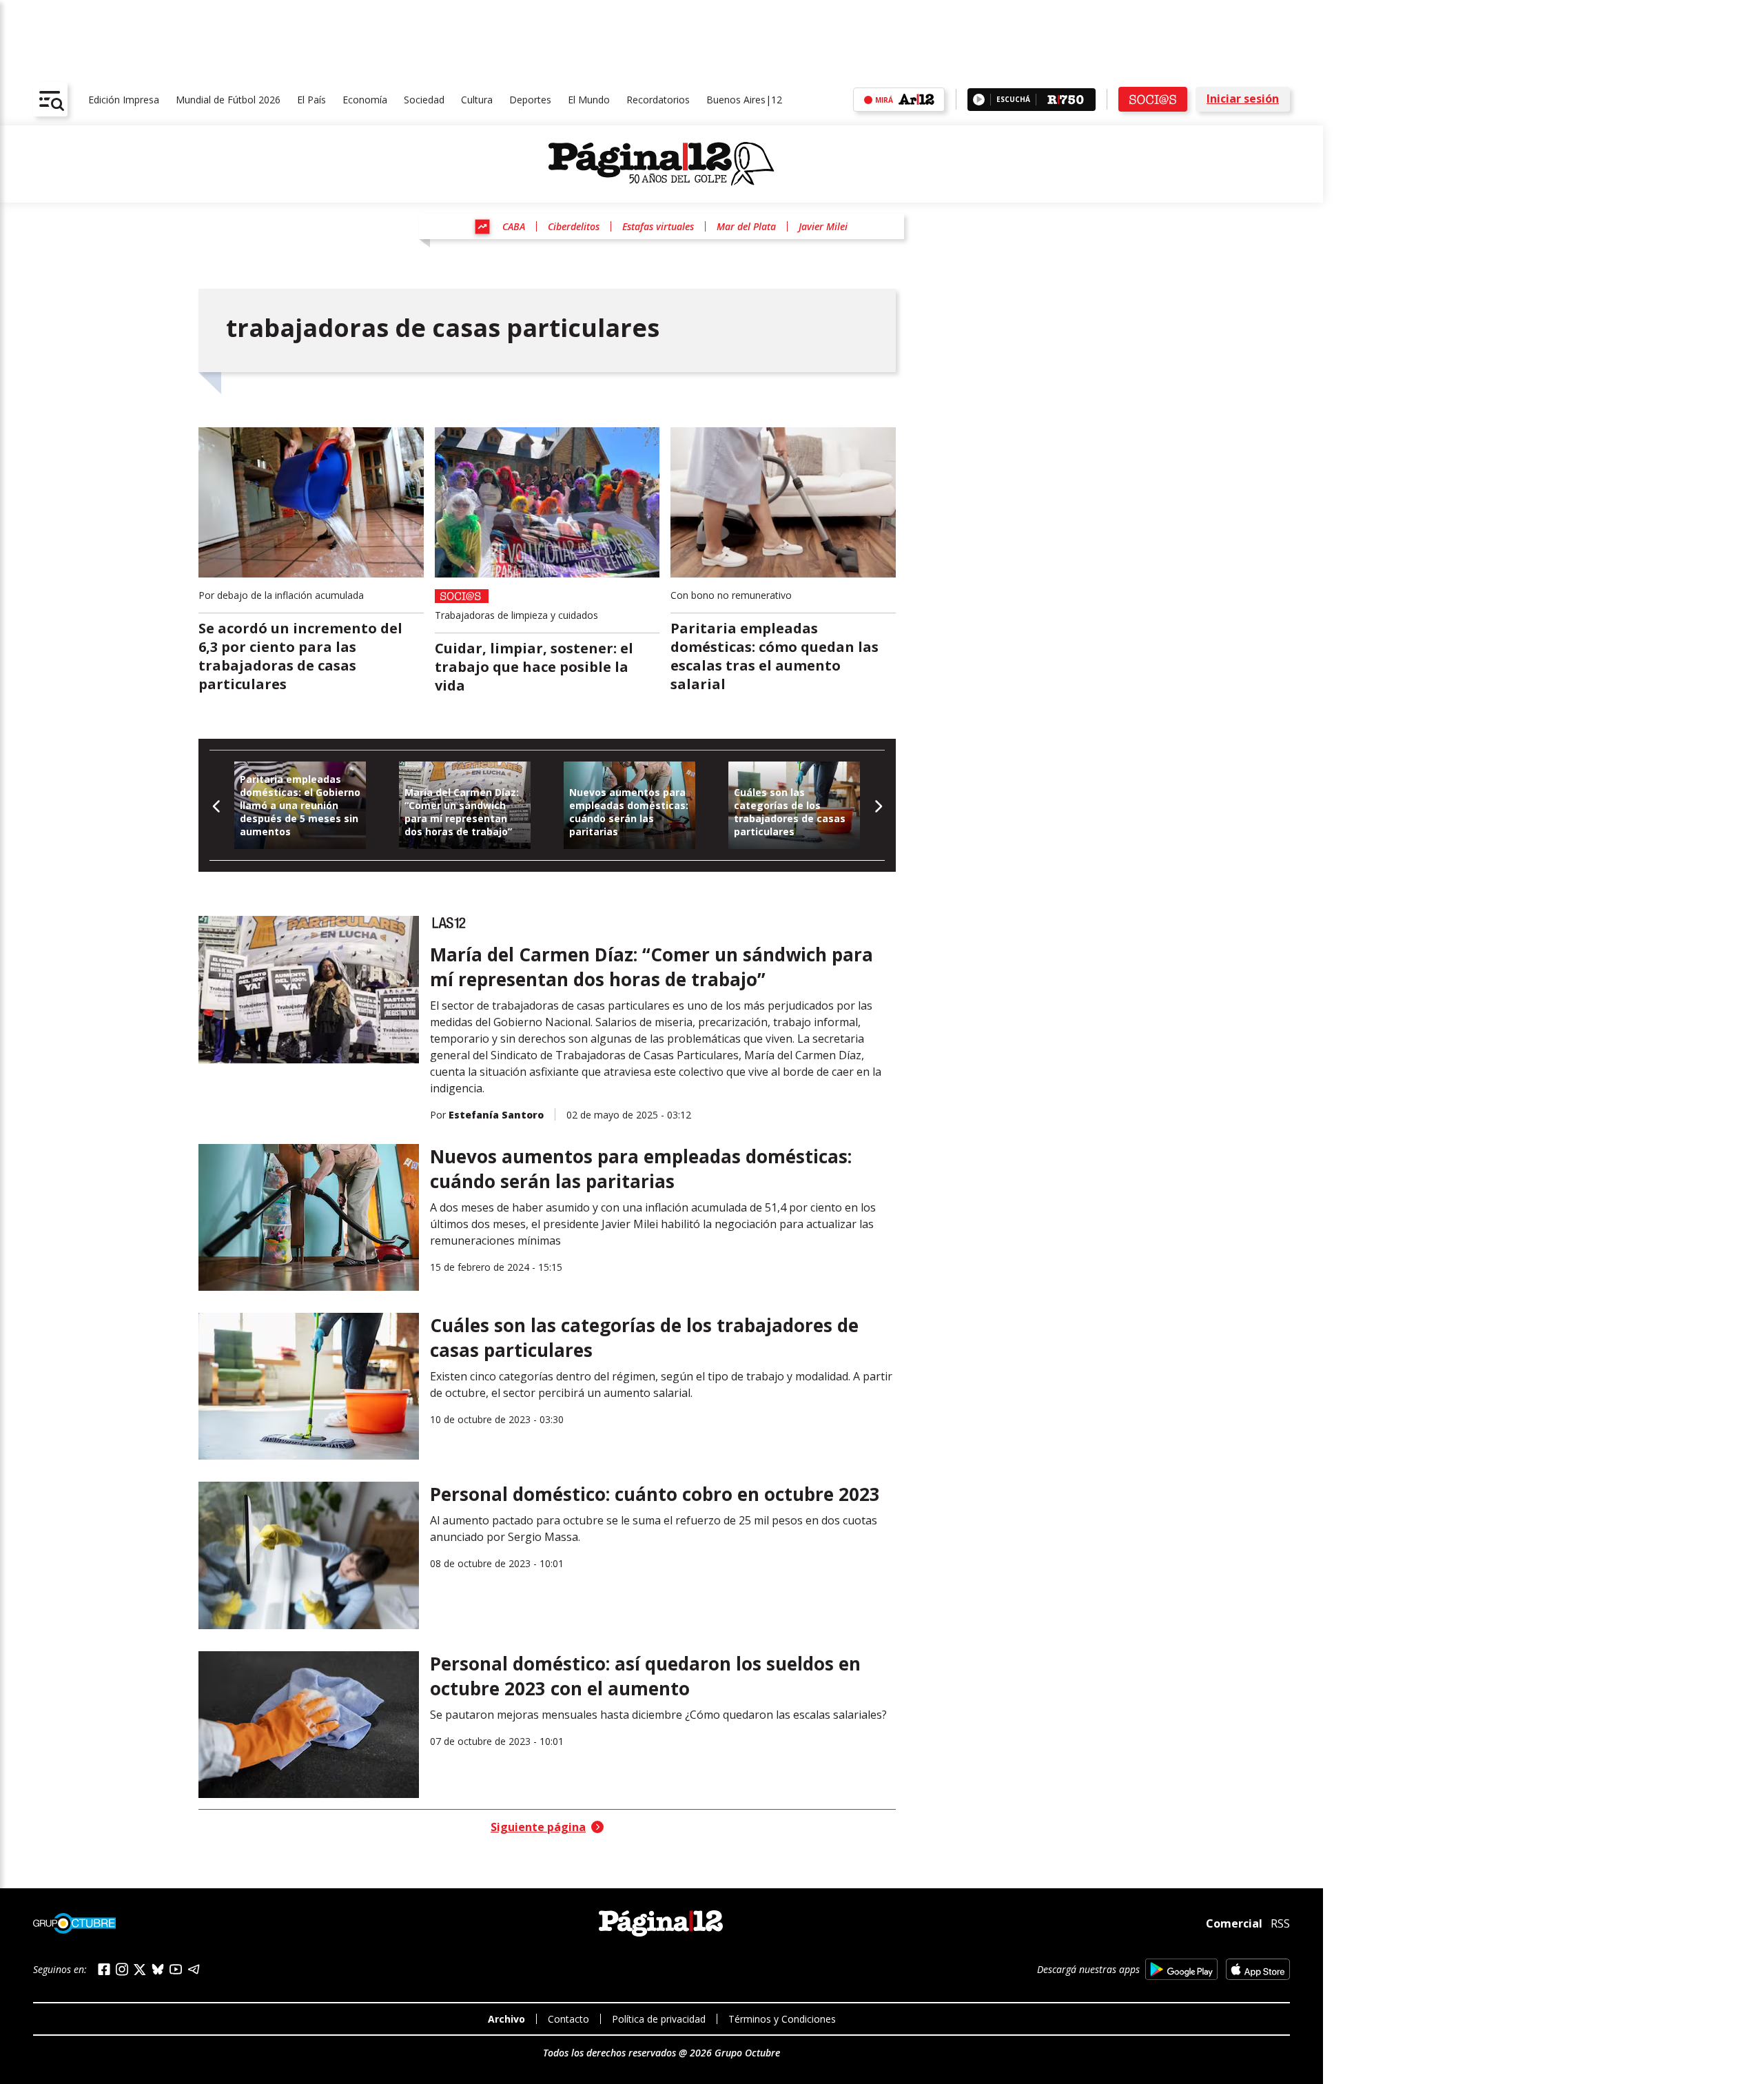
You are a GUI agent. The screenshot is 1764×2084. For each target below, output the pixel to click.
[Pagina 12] (661, 164)
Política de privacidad (659, 2019)
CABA (514, 226)
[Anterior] (217, 805)
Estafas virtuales (658, 226)
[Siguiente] (878, 805)
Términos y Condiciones (782, 2019)
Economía (365, 100)
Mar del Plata (746, 226)
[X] (140, 1970)
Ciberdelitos (574, 226)
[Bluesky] (158, 1969)
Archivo (506, 2019)
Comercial (1234, 1923)
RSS (1280, 1923)
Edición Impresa (124, 100)
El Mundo (589, 100)
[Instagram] (122, 1969)
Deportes (530, 100)
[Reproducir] (979, 100)
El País (311, 100)
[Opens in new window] (1181, 1969)
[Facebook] (104, 1969)
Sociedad (424, 100)
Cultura (477, 100)
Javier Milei (823, 226)
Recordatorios (658, 100)
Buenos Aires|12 (744, 100)
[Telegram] (194, 1969)
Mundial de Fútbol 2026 (228, 100)
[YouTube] (176, 1969)
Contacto (568, 2019)
